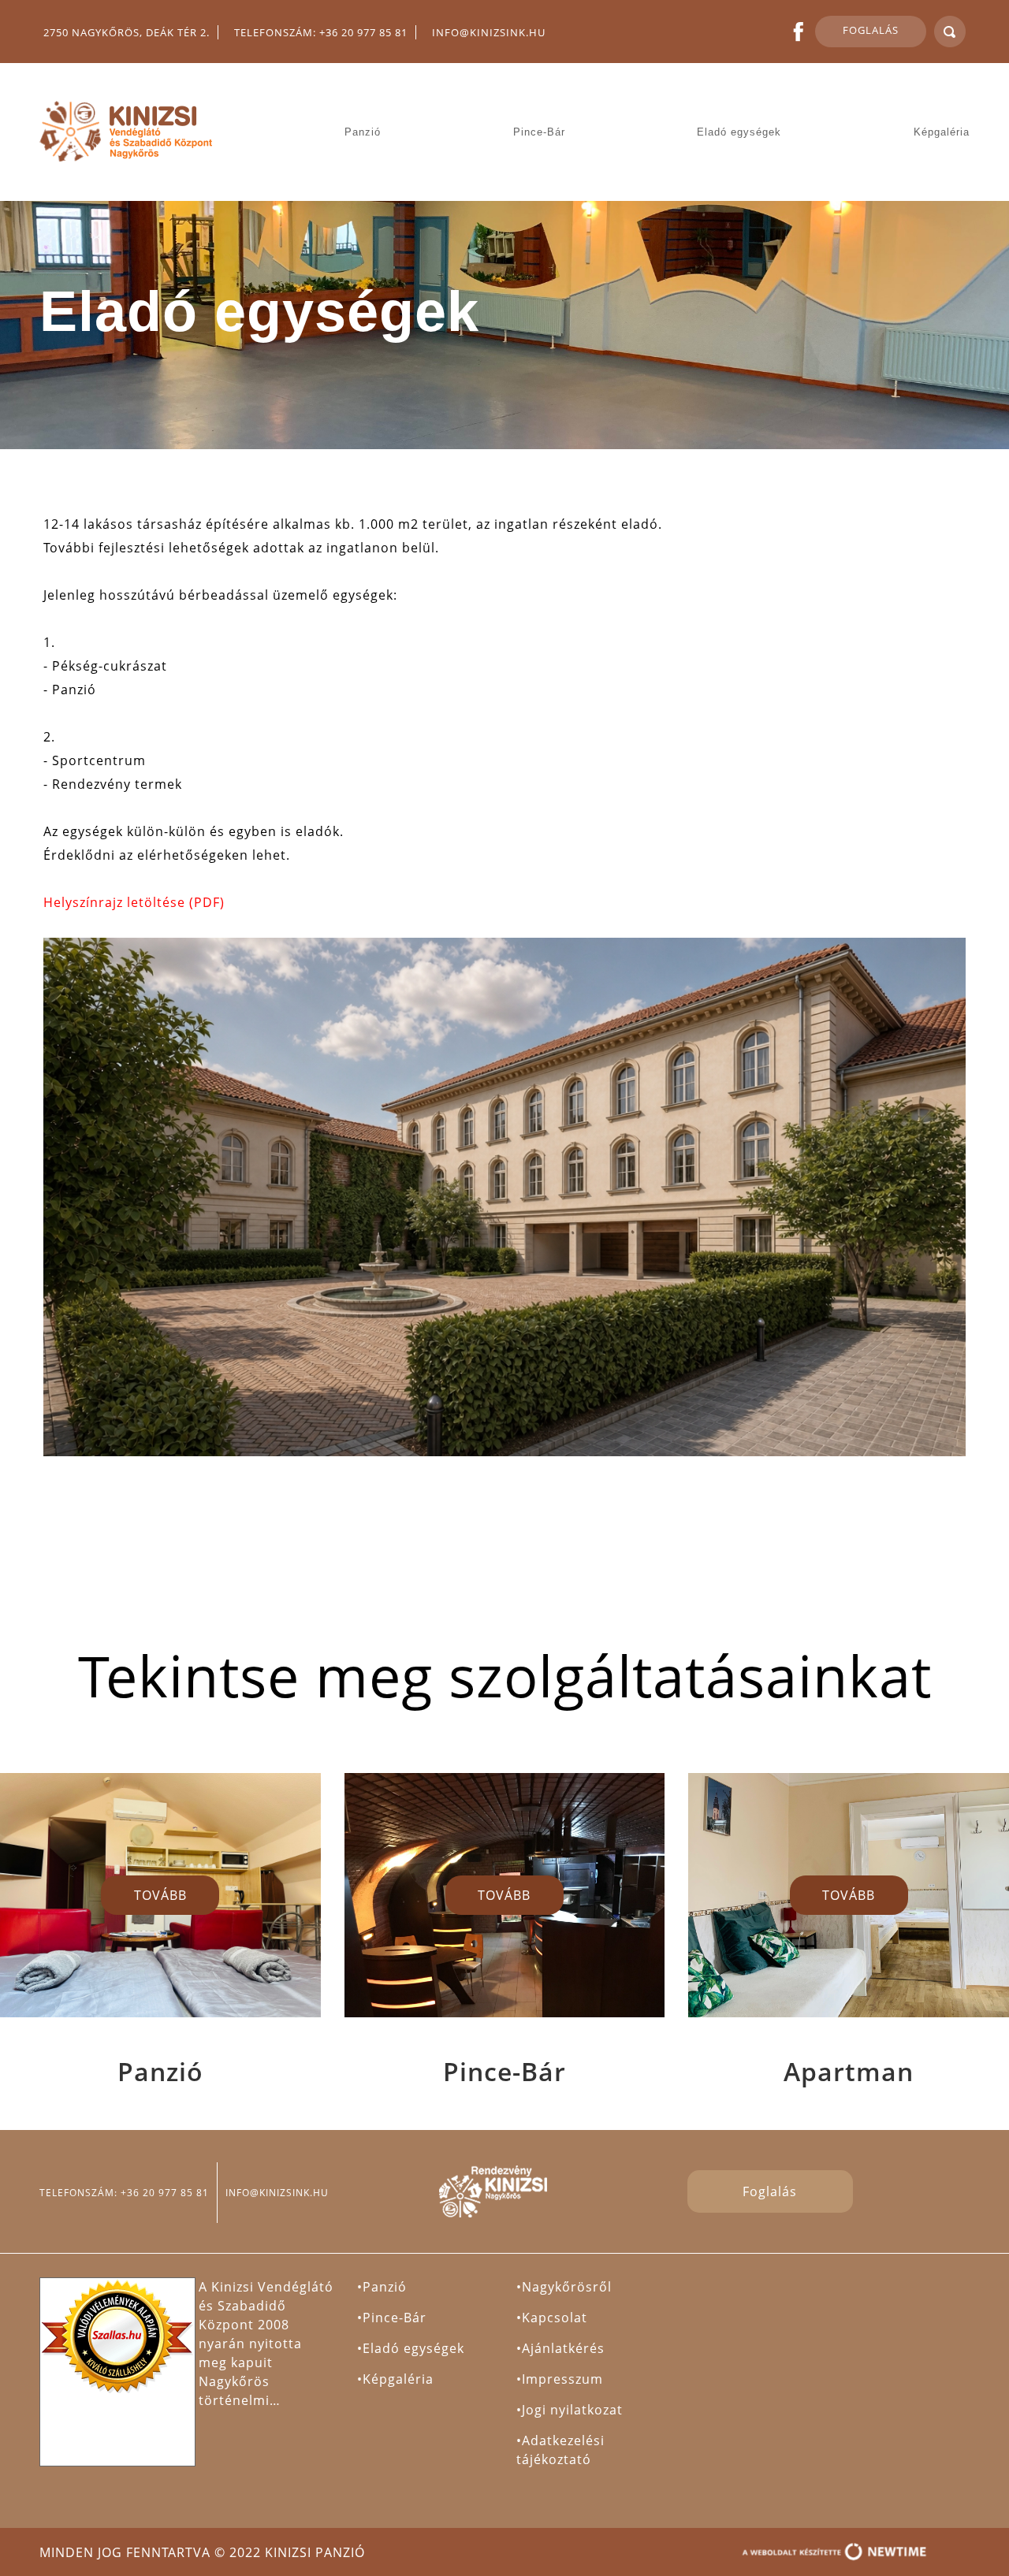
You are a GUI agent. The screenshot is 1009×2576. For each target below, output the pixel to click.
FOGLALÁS (871, 30)
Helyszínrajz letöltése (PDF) (134, 902)
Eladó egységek (739, 132)
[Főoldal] (128, 132)
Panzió (363, 132)
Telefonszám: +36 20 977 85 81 (321, 32)
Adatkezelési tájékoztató (560, 2450)
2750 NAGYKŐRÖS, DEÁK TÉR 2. (127, 32)
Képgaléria (942, 132)
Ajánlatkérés (563, 2348)
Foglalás (770, 2191)
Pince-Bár (539, 132)
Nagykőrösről (567, 2287)
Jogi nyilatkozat (572, 2410)
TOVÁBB (160, 1895)
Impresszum (562, 2379)
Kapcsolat (555, 2318)
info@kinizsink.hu (489, 32)
